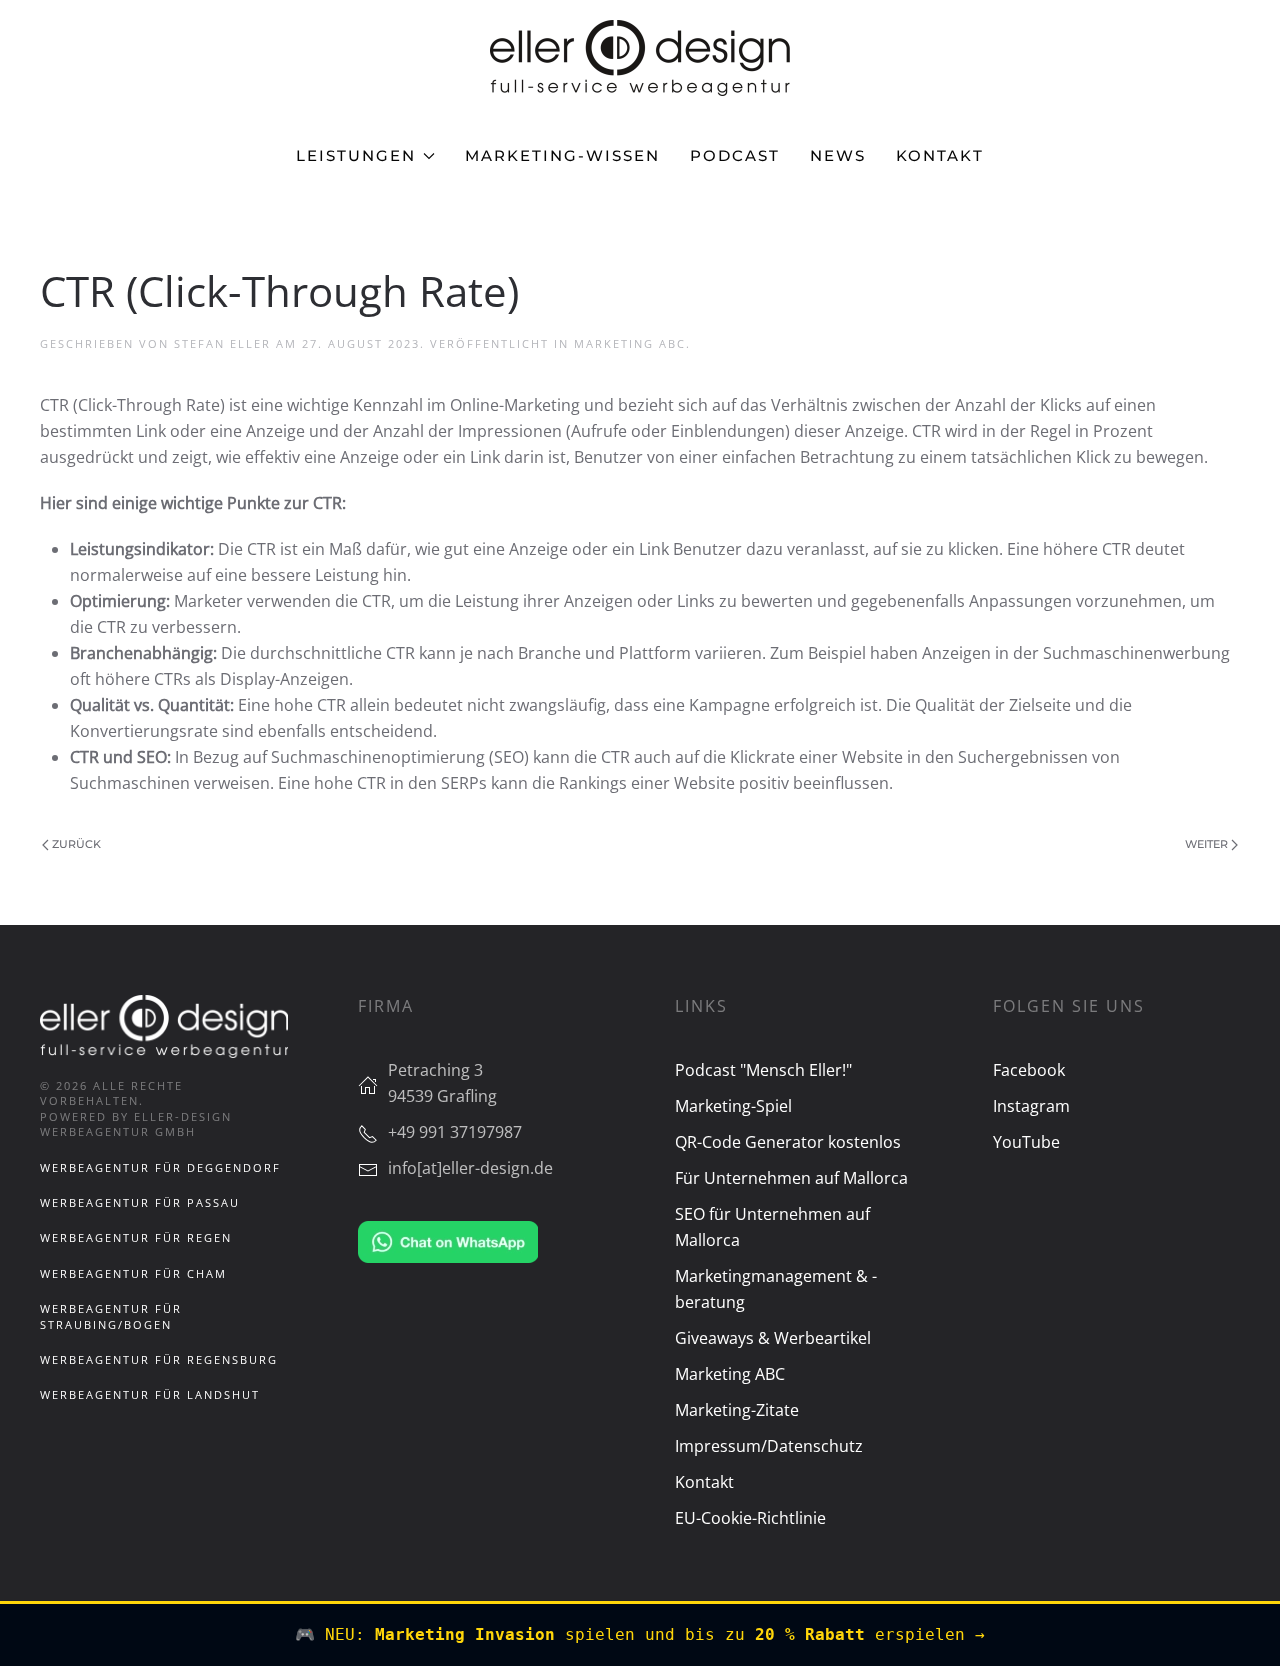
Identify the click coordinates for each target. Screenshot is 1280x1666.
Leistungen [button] (356, 155)
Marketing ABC (630, 343)
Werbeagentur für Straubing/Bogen (111, 1316)
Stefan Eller (222, 343)
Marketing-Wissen (562, 155)
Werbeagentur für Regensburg (159, 1359)
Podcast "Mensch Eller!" (763, 1070)
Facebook (1029, 1070)
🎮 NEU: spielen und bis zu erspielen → (640, 1634)
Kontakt (940, 155)
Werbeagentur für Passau (140, 1202)
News (838, 155)
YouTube (1026, 1142)
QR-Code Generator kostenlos (788, 1142)
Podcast (735, 155)
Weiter (1206, 844)
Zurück (76, 844)
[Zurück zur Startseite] (640, 58)
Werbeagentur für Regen (136, 1237)
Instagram (1031, 1106)
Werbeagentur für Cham (133, 1273)
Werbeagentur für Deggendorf (160, 1167)
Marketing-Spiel (733, 1106)
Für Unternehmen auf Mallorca (791, 1178)
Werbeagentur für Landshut (150, 1394)
